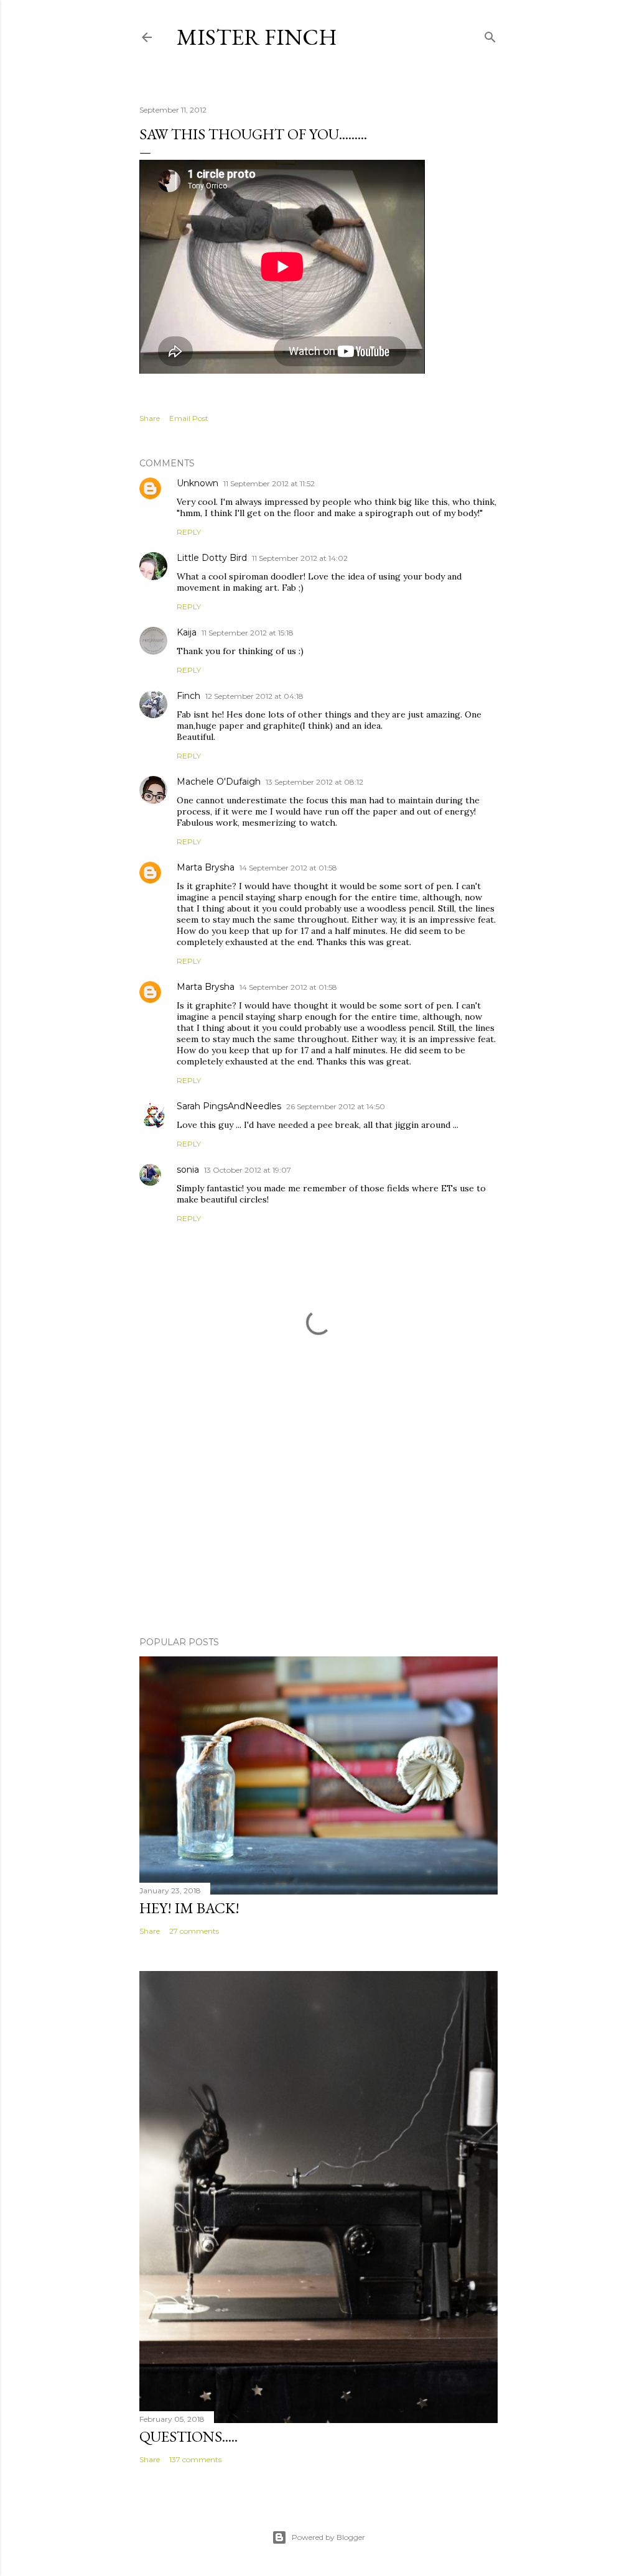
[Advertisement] (318, 1518)
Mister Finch (257, 37)
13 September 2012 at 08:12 (314, 782)
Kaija (187, 632)
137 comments (195, 2459)
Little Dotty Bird (212, 558)
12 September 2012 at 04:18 (254, 696)
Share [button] (150, 418)
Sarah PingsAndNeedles (229, 1106)
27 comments (194, 1931)
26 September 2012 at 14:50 (336, 1106)
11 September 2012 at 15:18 (248, 633)
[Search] (490, 35)
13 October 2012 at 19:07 (248, 1170)
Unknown (198, 483)
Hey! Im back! (189, 1908)
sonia (188, 1170)
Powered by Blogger (328, 2537)
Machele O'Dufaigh (219, 782)
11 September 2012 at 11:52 (269, 483)
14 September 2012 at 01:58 (288, 868)
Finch (188, 696)
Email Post (189, 418)
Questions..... (188, 2436)
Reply (189, 532)
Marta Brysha (206, 867)
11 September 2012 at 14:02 (300, 558)
